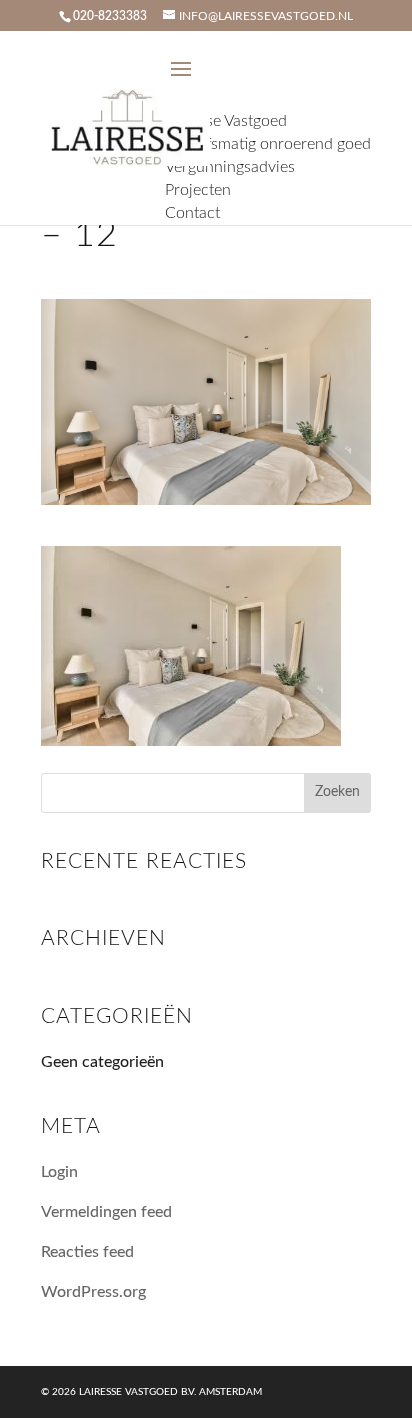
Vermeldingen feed (106, 1212)
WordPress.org (93, 1292)
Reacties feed (87, 1252)
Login (59, 1172)
